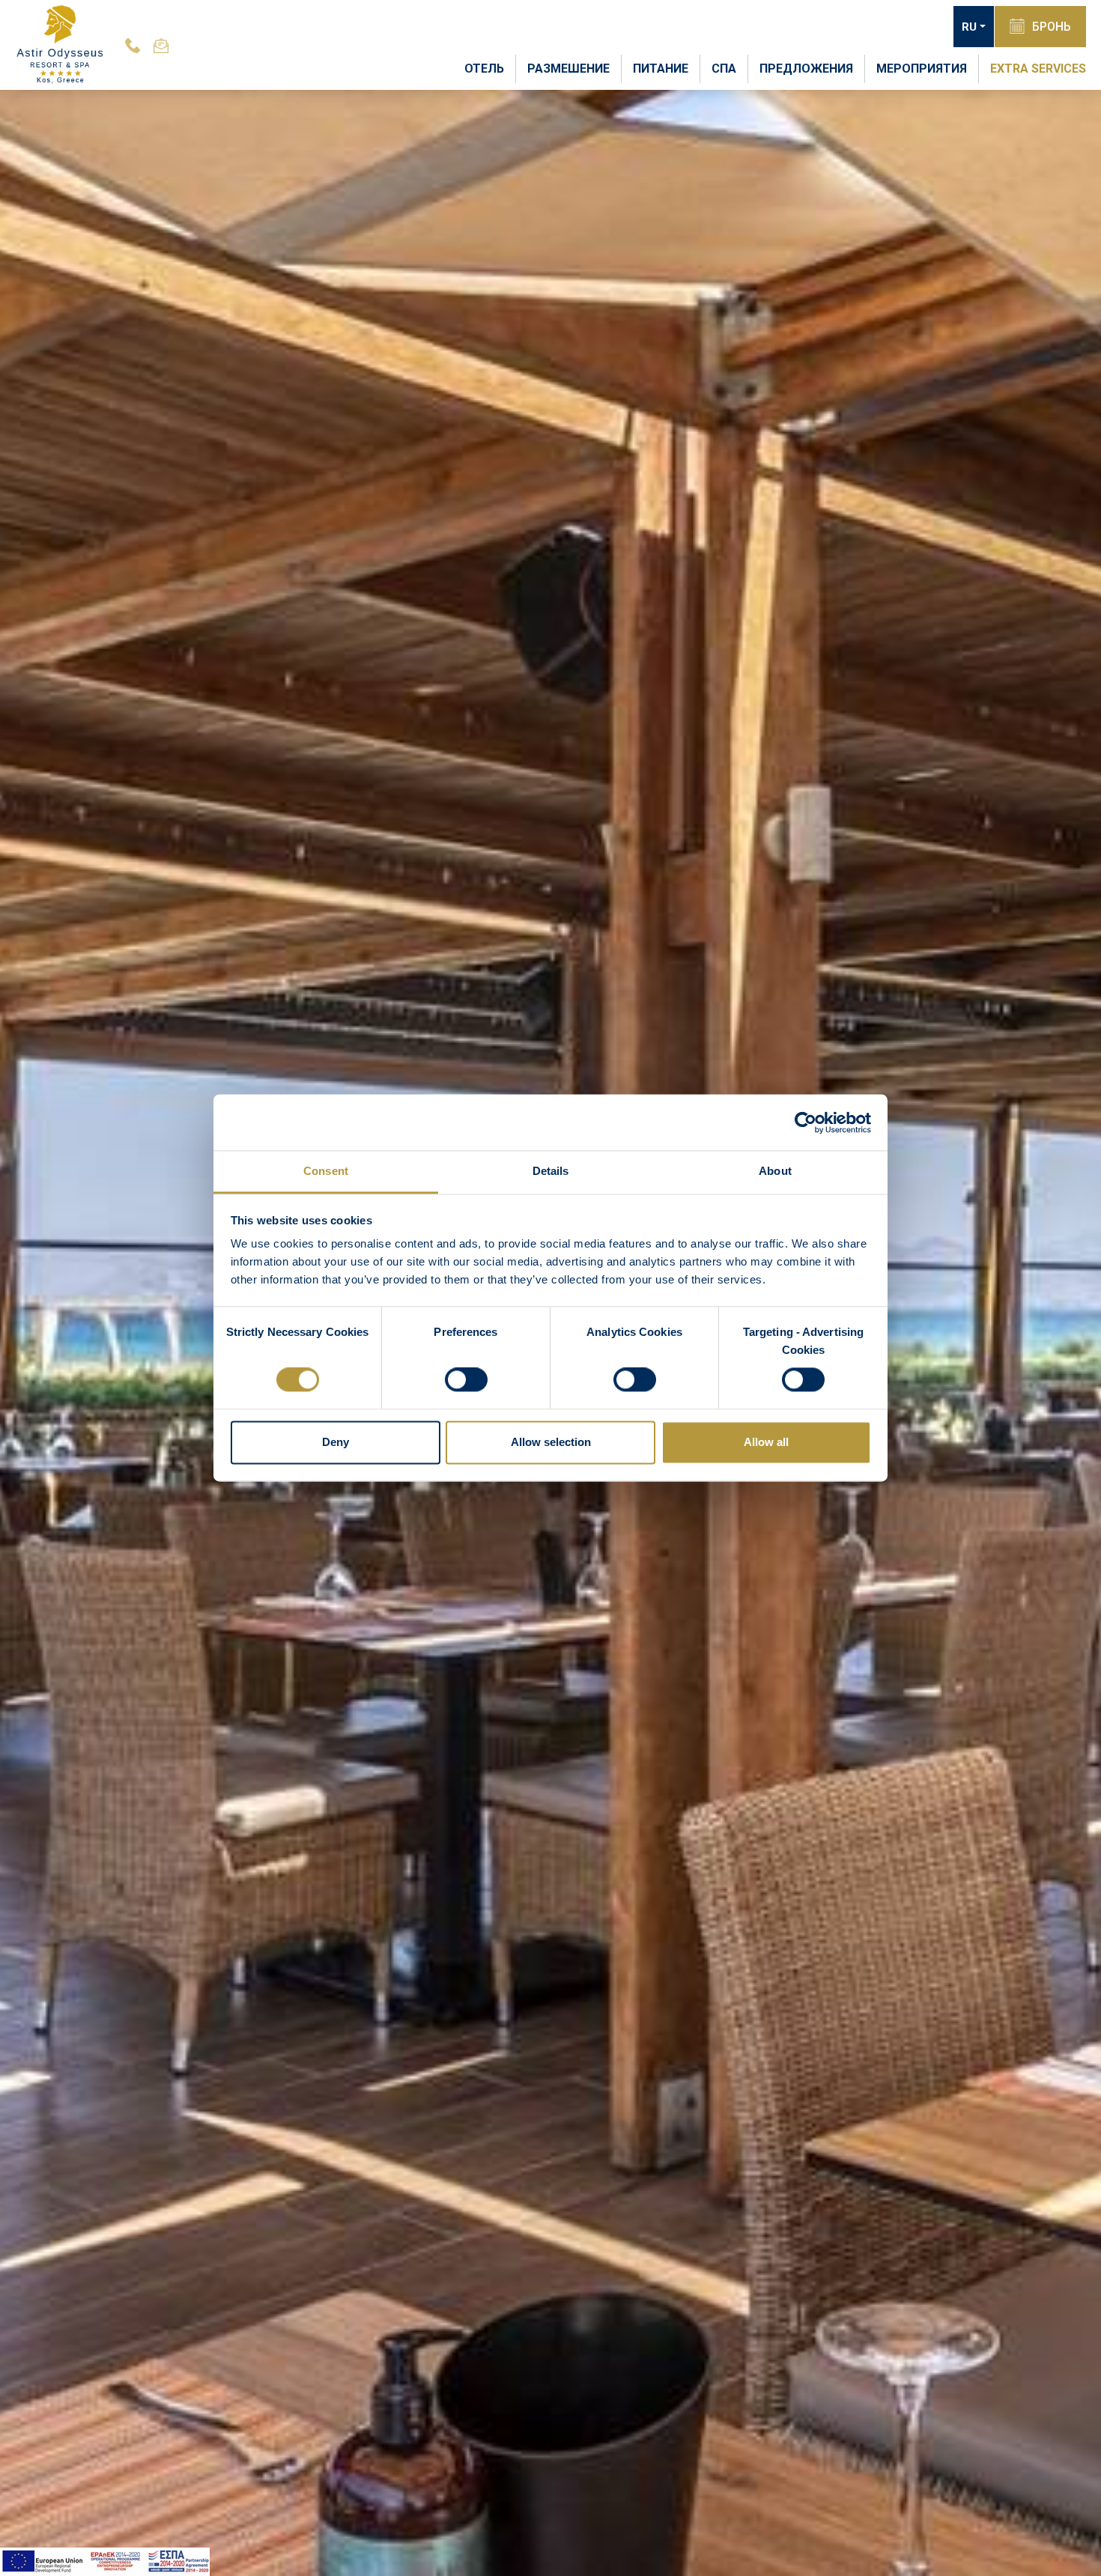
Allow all (766, 1442)
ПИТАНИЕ (661, 69)
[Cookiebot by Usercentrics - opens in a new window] (806, 1123)
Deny (336, 1442)
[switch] (466, 1380)
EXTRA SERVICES (1038, 69)
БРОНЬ (1052, 27)
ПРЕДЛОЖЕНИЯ (806, 69)
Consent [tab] (326, 1171)
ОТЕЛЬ (484, 69)
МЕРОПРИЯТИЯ (922, 69)
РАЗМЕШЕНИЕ (568, 69)
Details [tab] (551, 1171)
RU (969, 27)
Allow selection (551, 1442)
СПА (724, 69)
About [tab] (775, 1171)
